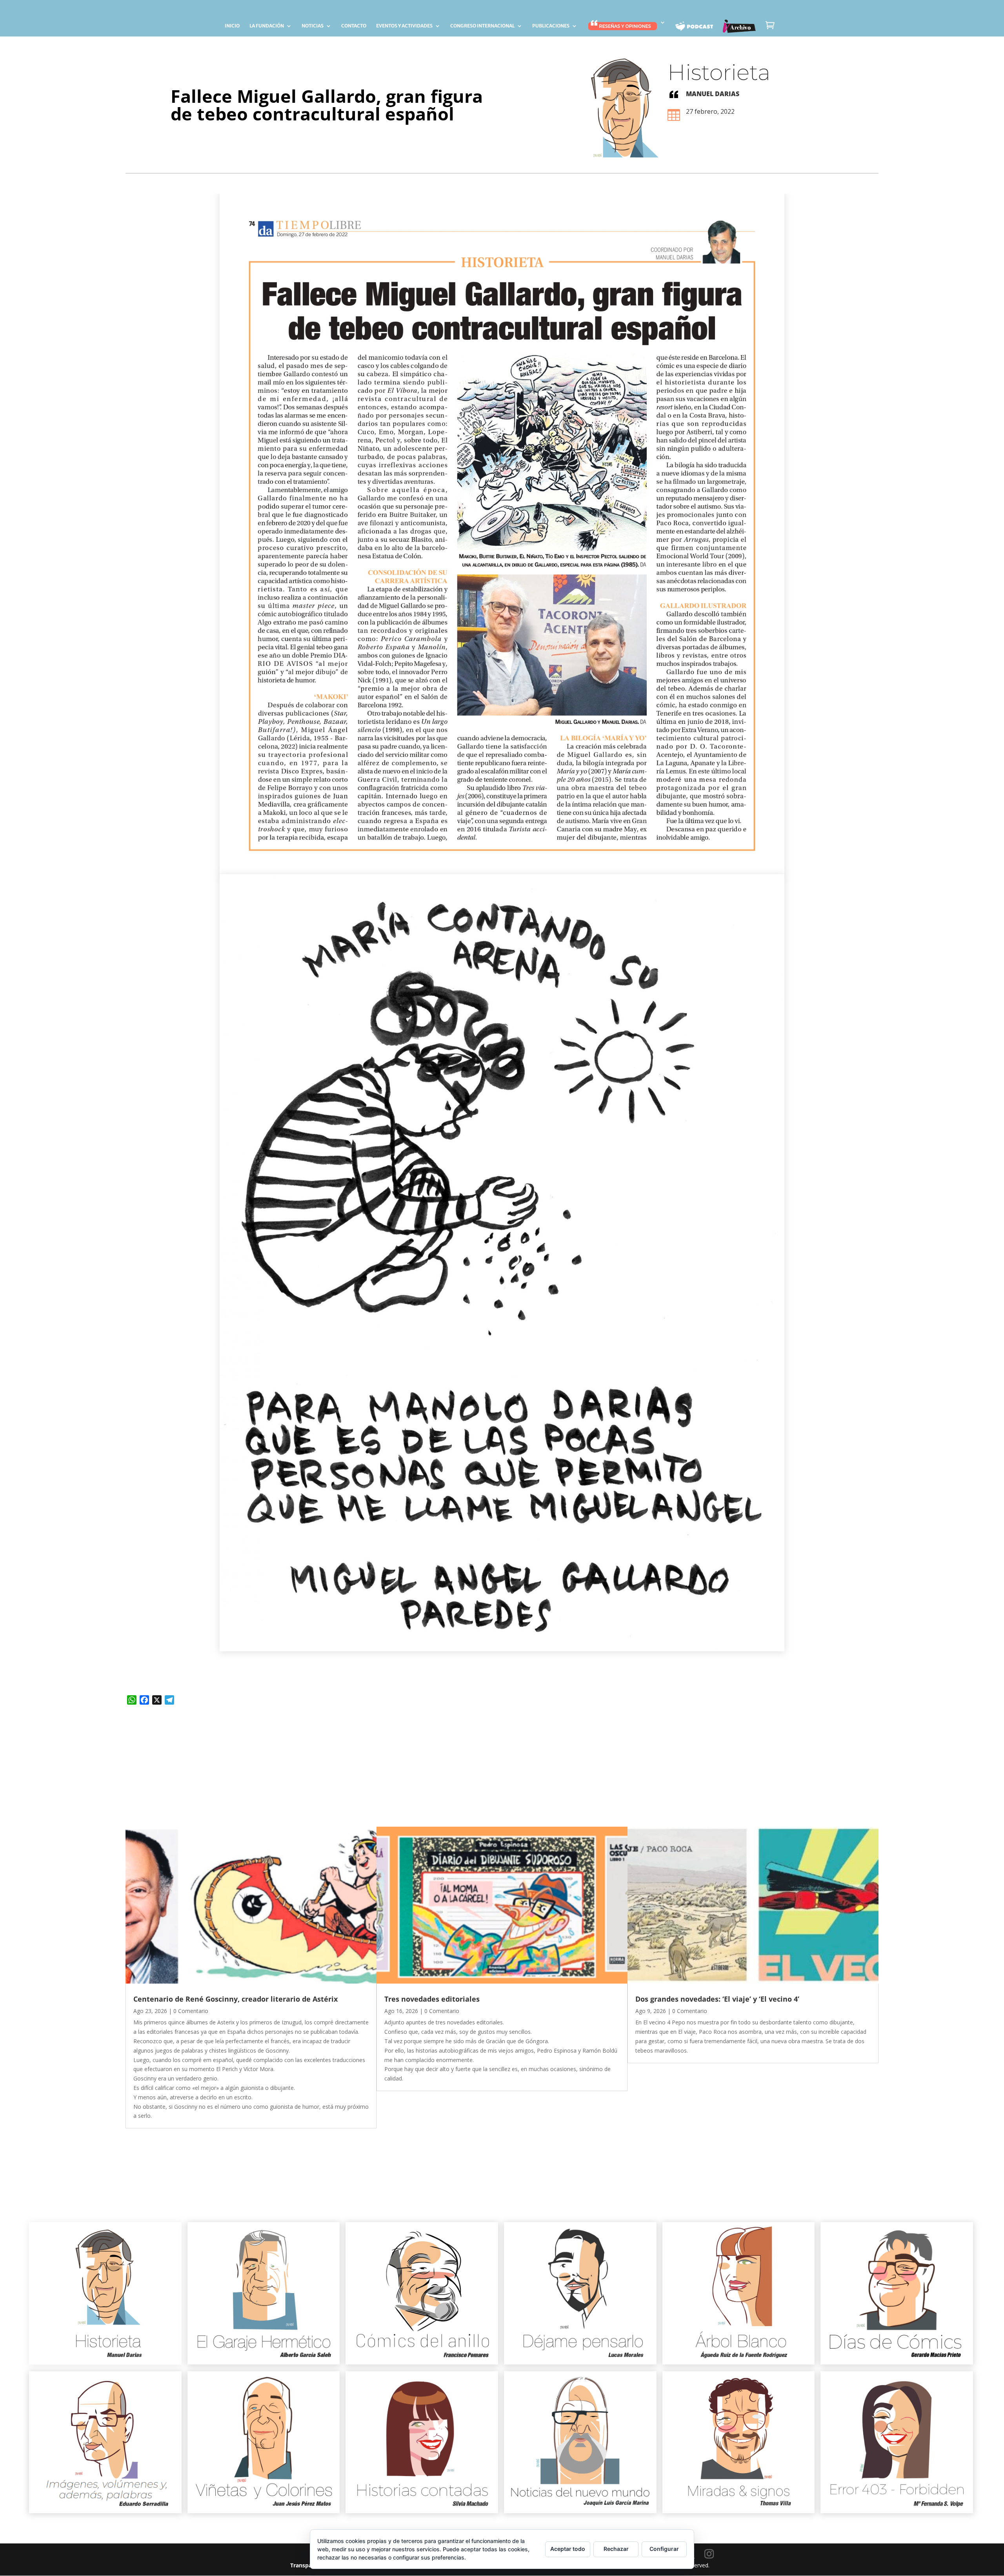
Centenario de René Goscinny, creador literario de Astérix (236, 1999)
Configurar (664, 2549)
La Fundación (267, 26)
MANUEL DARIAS (713, 94)
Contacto (354, 26)
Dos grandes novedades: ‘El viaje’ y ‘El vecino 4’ (717, 1999)
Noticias (313, 26)
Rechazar (616, 2549)
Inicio (232, 26)
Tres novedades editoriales (432, 1999)
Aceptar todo (568, 2549)
